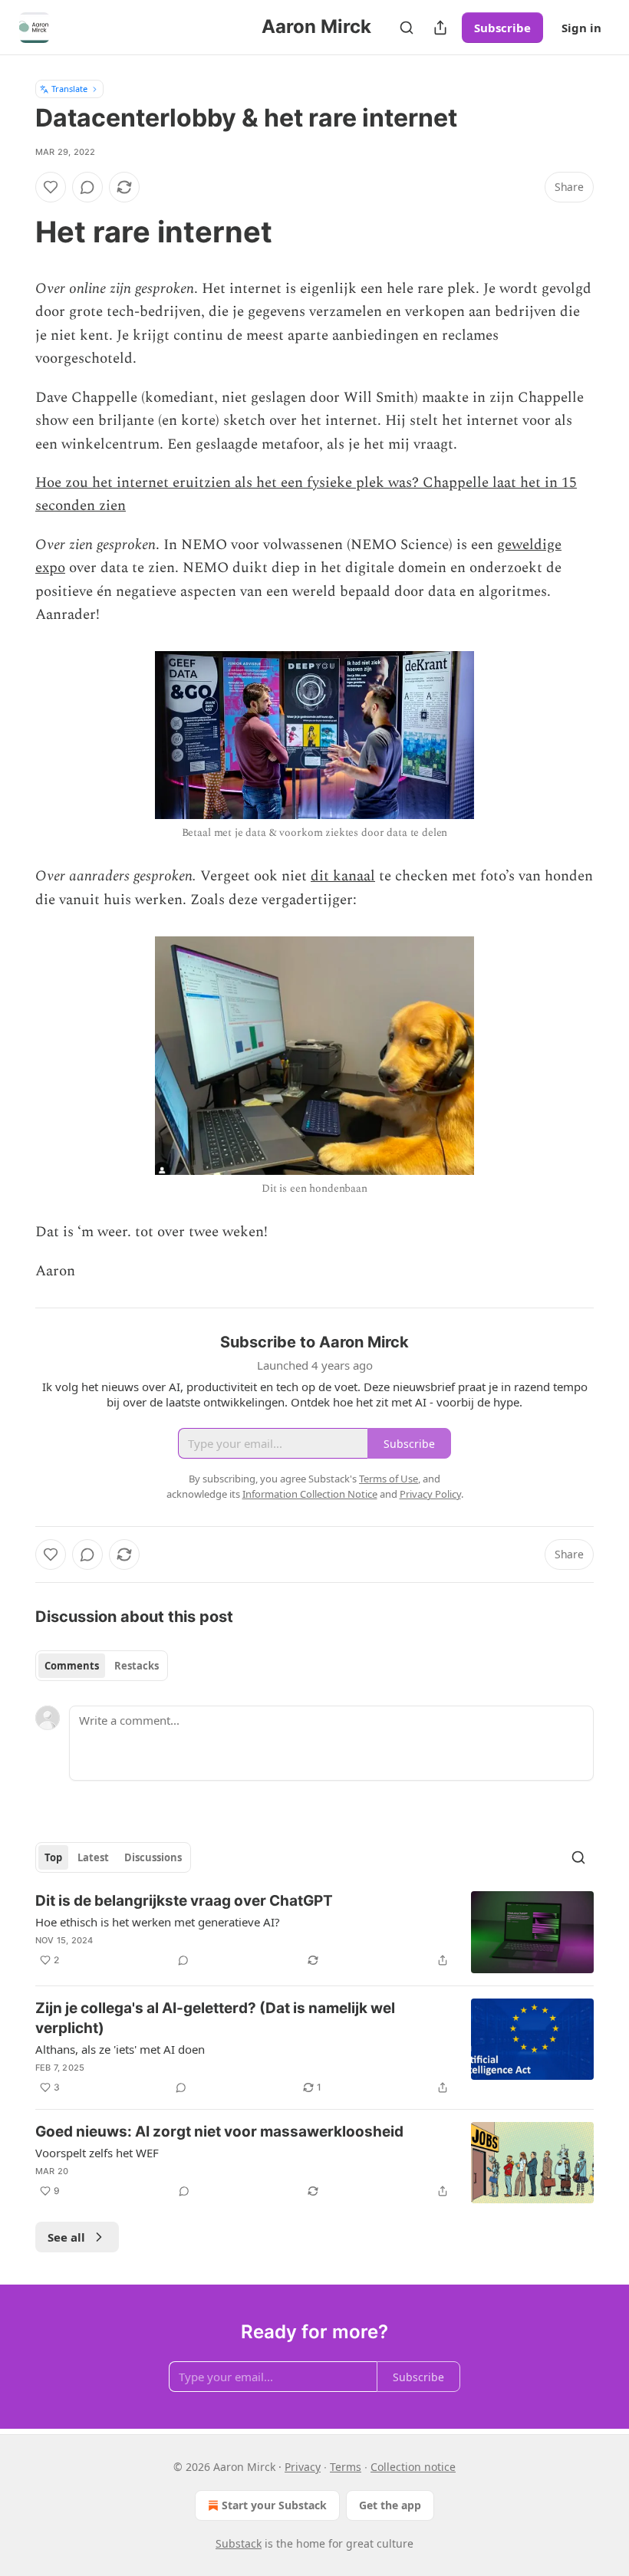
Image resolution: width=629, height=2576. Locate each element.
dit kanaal (343, 876)
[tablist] (102, 1666)
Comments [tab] (72, 1666)
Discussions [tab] (153, 1857)
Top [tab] (53, 1857)
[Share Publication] (440, 28)
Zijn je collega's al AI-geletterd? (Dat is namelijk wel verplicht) (215, 2018)
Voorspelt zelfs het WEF (97, 2153)
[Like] (51, 187)
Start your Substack (274, 2505)
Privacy (303, 2467)
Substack (239, 2543)
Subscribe (502, 28)
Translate (69, 89)
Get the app (390, 2505)
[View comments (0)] (87, 187)
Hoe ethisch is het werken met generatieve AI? (158, 1922)
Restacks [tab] (137, 1666)
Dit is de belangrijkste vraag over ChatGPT (184, 1901)
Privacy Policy (430, 1494)
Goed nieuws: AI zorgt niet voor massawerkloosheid (219, 2132)
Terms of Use (389, 1479)
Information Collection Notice (310, 1494)
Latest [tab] (93, 1857)
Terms (346, 2467)
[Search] (407, 28)
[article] (314, 1932)
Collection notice (413, 2467)
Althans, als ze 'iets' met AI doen (120, 2049)
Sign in (581, 28)
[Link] (14, 232)
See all (66, 2237)
